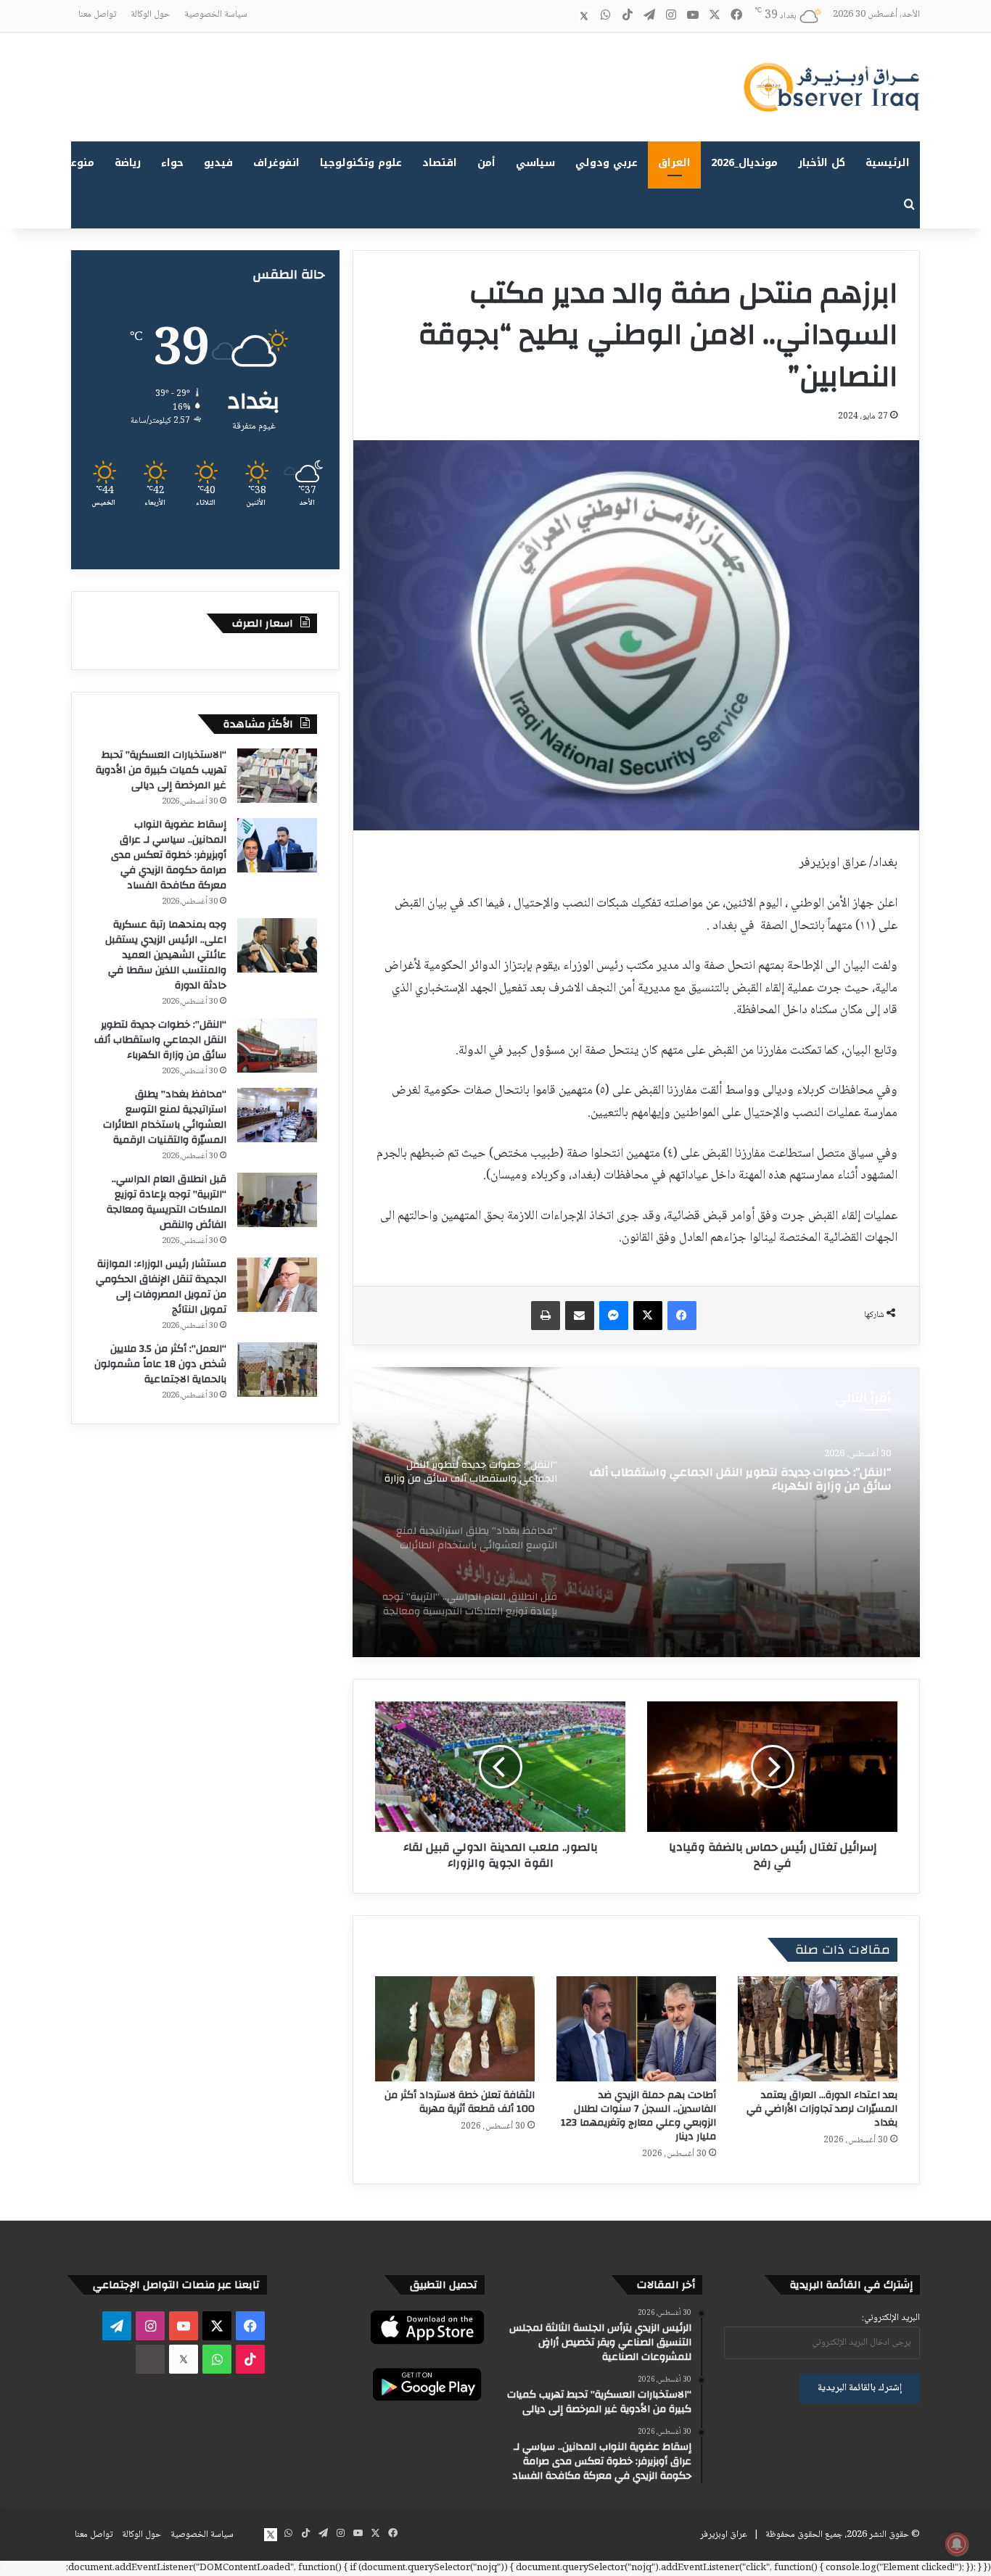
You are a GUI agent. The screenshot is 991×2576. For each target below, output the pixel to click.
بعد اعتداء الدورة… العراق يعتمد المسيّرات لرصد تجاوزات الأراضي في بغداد (822, 2109)
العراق (674, 163)
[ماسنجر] (614, 1316)
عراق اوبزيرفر (724, 2535)
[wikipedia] (562, 16)
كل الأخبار (822, 163)
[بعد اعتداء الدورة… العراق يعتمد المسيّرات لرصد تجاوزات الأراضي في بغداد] (818, 2029)
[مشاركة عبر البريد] (580, 1316)
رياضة (128, 163)
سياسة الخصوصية (216, 15)
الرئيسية (888, 163)
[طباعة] (546, 1316)
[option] (636, 1512)
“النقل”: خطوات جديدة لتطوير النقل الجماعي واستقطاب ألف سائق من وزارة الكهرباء (160, 1040)
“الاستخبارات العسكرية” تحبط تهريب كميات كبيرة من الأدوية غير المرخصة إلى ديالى (161, 770)
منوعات (77, 163)
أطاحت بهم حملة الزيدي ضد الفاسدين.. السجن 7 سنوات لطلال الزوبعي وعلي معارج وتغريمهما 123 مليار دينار (638, 2116)
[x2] (584, 16)
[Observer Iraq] (831, 87)
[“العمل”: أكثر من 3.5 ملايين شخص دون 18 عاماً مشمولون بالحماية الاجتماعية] (277, 1370)
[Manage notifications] (957, 2544)
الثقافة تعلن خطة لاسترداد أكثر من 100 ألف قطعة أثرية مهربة (460, 2102)
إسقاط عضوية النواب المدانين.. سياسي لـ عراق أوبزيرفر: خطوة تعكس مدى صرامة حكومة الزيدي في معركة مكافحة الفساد (169, 855)
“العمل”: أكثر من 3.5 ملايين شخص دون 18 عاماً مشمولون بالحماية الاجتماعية (160, 1364)
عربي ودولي (606, 163)
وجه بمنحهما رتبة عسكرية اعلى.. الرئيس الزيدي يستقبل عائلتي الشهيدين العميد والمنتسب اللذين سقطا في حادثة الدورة (166, 955)
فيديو (218, 163)
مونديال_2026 (744, 163)
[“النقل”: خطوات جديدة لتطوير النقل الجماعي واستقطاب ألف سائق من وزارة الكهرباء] (277, 1045)
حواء (172, 163)
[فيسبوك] (682, 1316)
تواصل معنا (97, 15)
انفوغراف (276, 163)
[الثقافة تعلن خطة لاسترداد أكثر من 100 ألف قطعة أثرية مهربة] (455, 2029)
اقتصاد (440, 163)
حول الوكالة (150, 15)
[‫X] (648, 1316)
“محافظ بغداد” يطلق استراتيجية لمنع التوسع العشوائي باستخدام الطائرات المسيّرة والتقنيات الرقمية (165, 1117)
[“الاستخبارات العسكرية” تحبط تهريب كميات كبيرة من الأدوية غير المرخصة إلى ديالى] (277, 776)
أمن (486, 163)
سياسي (535, 163)
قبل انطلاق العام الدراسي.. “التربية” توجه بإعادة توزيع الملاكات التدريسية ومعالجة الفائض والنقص (166, 1202)
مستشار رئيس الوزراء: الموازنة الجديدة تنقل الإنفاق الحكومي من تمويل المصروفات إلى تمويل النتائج (161, 1287)
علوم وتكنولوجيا (361, 163)
